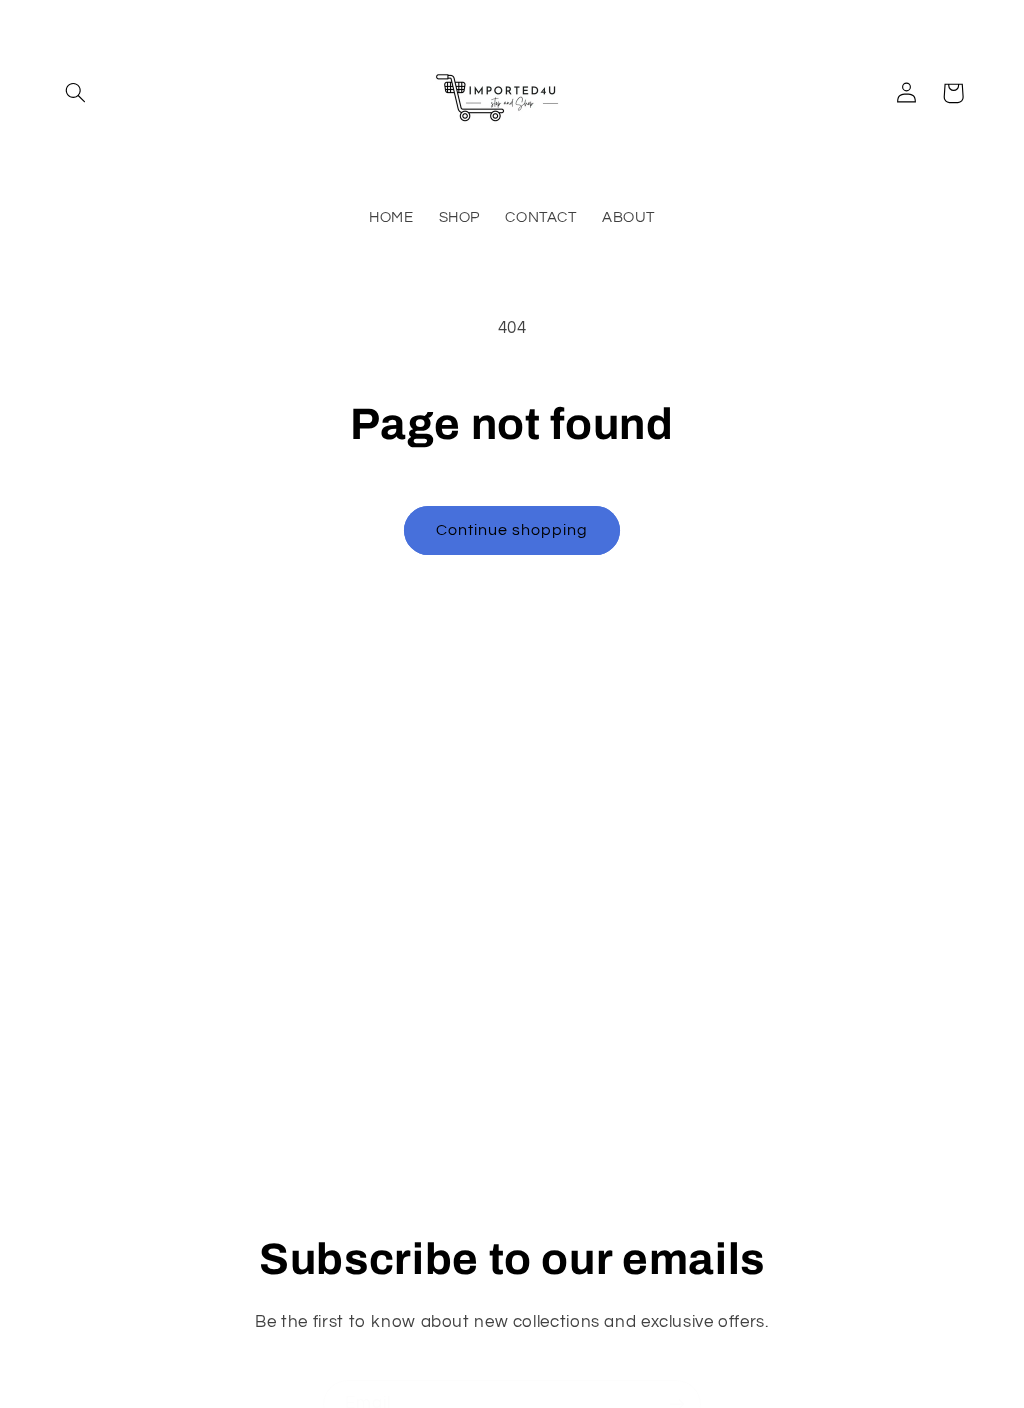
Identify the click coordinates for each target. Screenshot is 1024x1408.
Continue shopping (512, 530)
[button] (76, 93)
